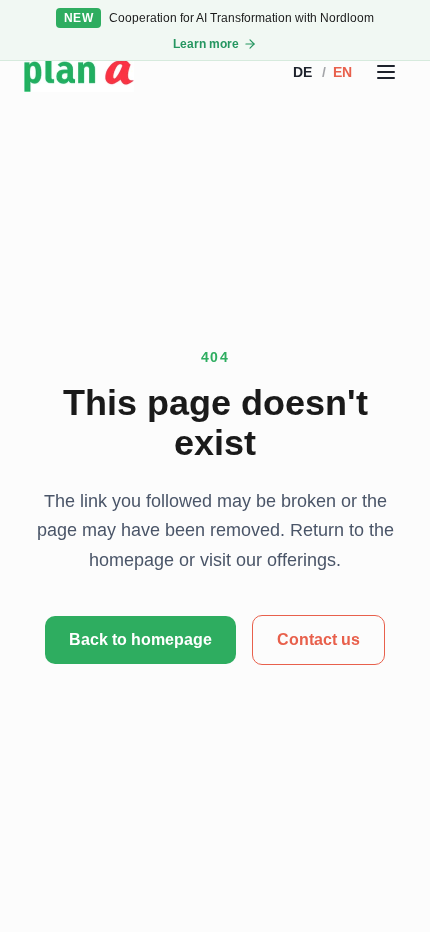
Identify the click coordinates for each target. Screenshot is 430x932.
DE (302, 72)
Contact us (318, 639)
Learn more (206, 44)
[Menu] (386, 72)
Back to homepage (140, 639)
